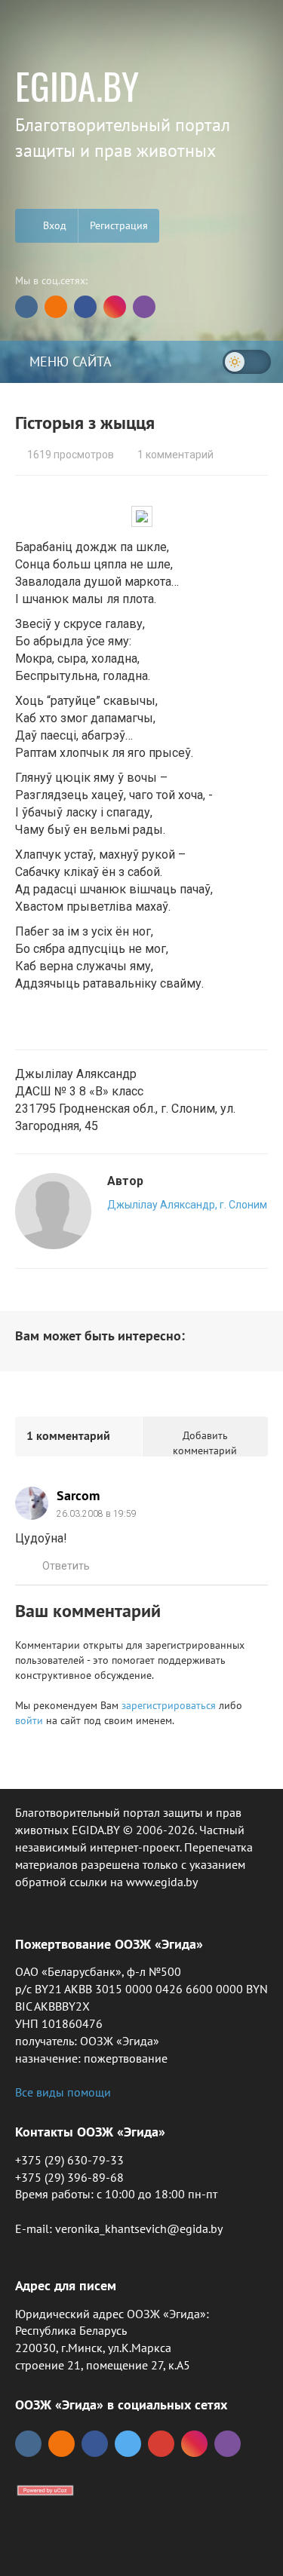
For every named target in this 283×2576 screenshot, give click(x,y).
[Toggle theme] (247, 362)
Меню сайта (69, 361)
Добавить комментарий (205, 1443)
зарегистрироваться (169, 1705)
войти (29, 1720)
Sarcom (78, 1495)
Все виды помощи (63, 2092)
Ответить (66, 1566)
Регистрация (119, 225)
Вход (53, 225)
